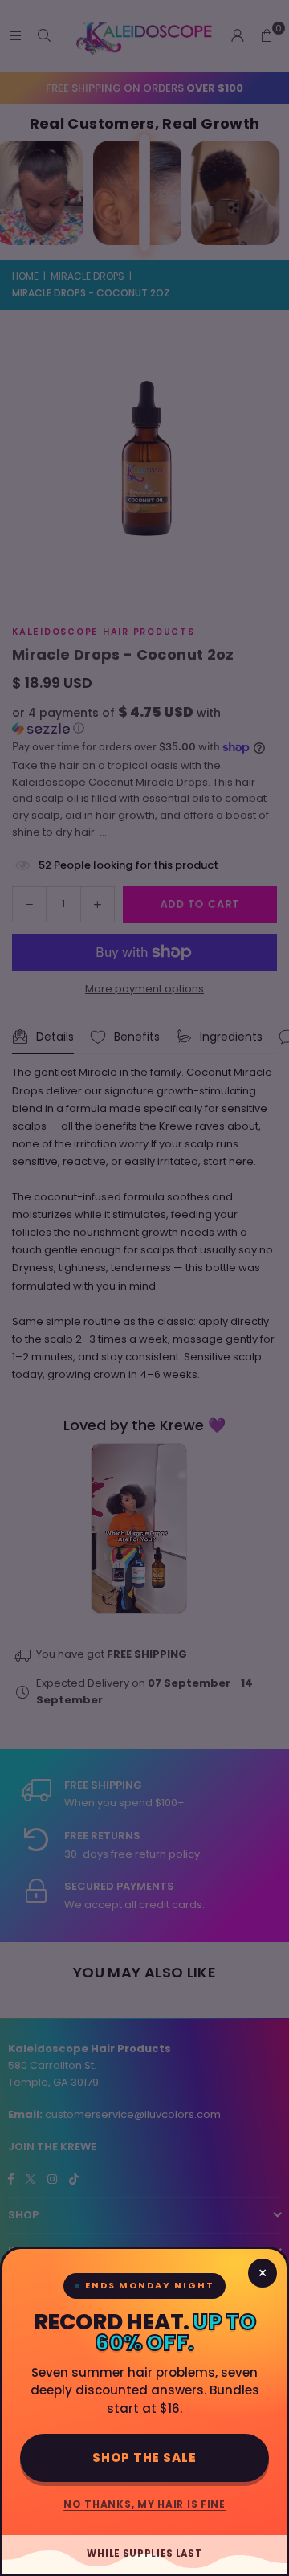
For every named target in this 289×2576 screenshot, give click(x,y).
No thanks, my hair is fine (144, 2504)
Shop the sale (144, 2457)
